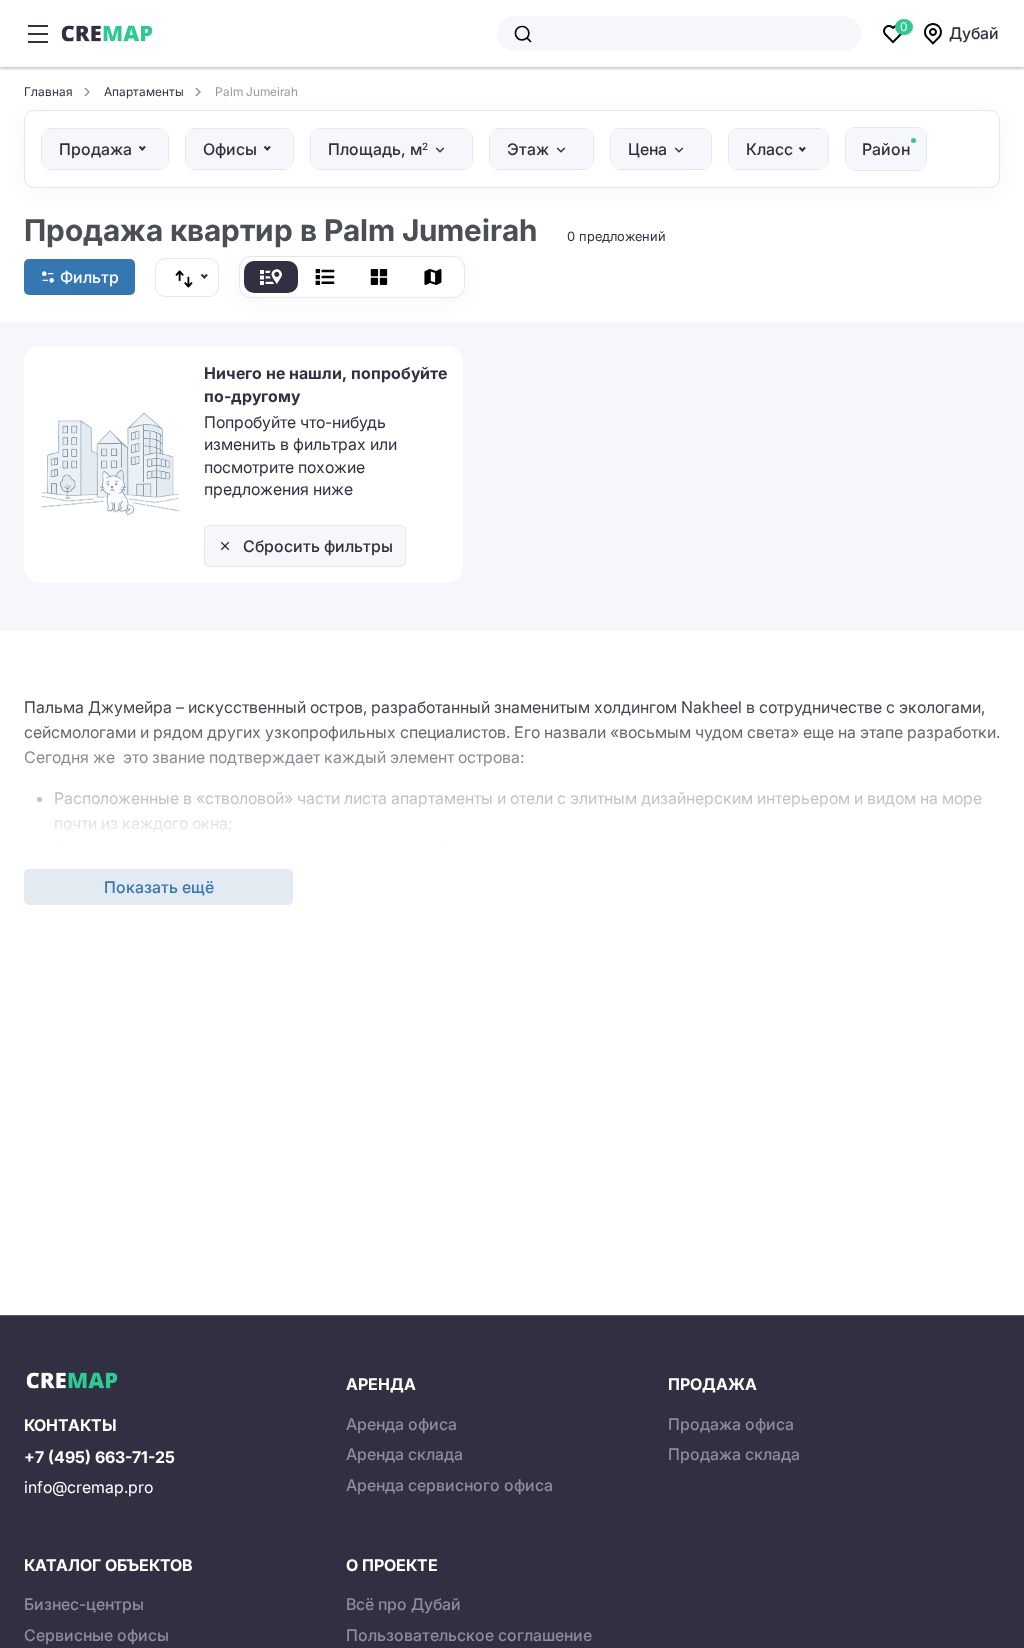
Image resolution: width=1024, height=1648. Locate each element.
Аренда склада (404, 1454)
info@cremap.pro (88, 1487)
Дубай (974, 33)
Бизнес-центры (84, 1604)
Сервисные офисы (96, 1635)
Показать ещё (159, 887)
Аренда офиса (401, 1424)
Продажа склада (734, 1454)
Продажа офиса (731, 1424)
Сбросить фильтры (318, 546)
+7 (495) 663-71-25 (99, 1457)
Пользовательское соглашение (469, 1635)
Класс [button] (769, 149)
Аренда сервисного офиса (449, 1485)
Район (886, 149)
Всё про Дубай (403, 1604)
